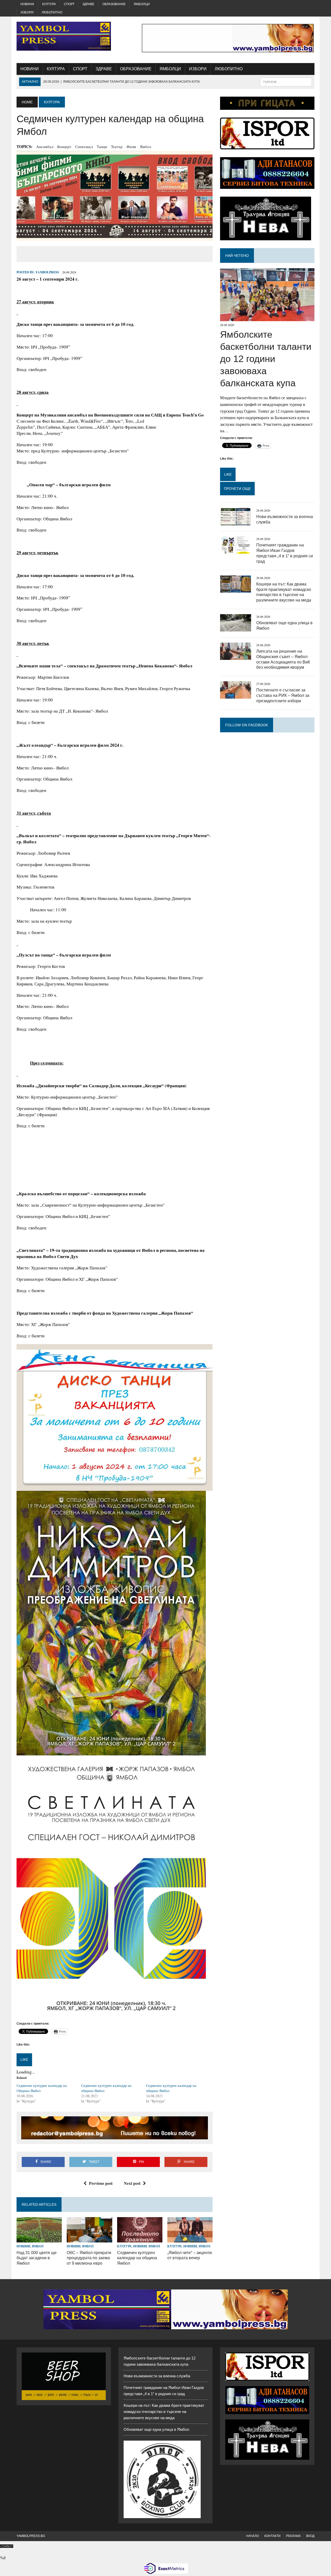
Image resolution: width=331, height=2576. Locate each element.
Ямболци (142, 4)
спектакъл (84, 146)
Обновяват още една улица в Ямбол (156, 2429)
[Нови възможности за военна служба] (236, 522)
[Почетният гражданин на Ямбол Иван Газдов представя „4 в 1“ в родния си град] (236, 550)
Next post (132, 2183)
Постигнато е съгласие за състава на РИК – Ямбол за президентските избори (283, 695)
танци (102, 146)
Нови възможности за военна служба (157, 2376)
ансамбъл (45, 146)
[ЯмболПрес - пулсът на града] (64, 36)
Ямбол (145, 146)
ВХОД (310, 2536)
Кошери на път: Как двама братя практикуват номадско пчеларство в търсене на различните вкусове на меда (164, 2412)
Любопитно (52, 12)
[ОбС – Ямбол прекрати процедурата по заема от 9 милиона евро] (89, 2239)
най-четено (237, 256)
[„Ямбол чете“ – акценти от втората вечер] (190, 2239)
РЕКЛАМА (293, 2536)
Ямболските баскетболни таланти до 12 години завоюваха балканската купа (266, 359)
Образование (114, 4)
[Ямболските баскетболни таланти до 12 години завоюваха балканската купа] (267, 318)
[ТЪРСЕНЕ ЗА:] (286, 82)
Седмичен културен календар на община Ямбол (137, 2258)
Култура (49, 4)
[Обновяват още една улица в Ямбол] (236, 628)
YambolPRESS (47, 272)
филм (131, 146)
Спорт (69, 4)
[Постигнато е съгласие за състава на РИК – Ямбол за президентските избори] (236, 695)
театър (117, 146)
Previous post (101, 2183)
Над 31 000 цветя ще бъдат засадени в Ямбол (37, 2258)
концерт (64, 146)
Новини (27, 4)
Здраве (88, 4)
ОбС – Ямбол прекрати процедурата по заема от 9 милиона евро (89, 2258)
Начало (253, 2536)
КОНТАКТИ (272, 2536)
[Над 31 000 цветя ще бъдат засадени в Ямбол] (39, 2239)
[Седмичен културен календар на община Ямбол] (140, 2239)
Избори (27, 12)
